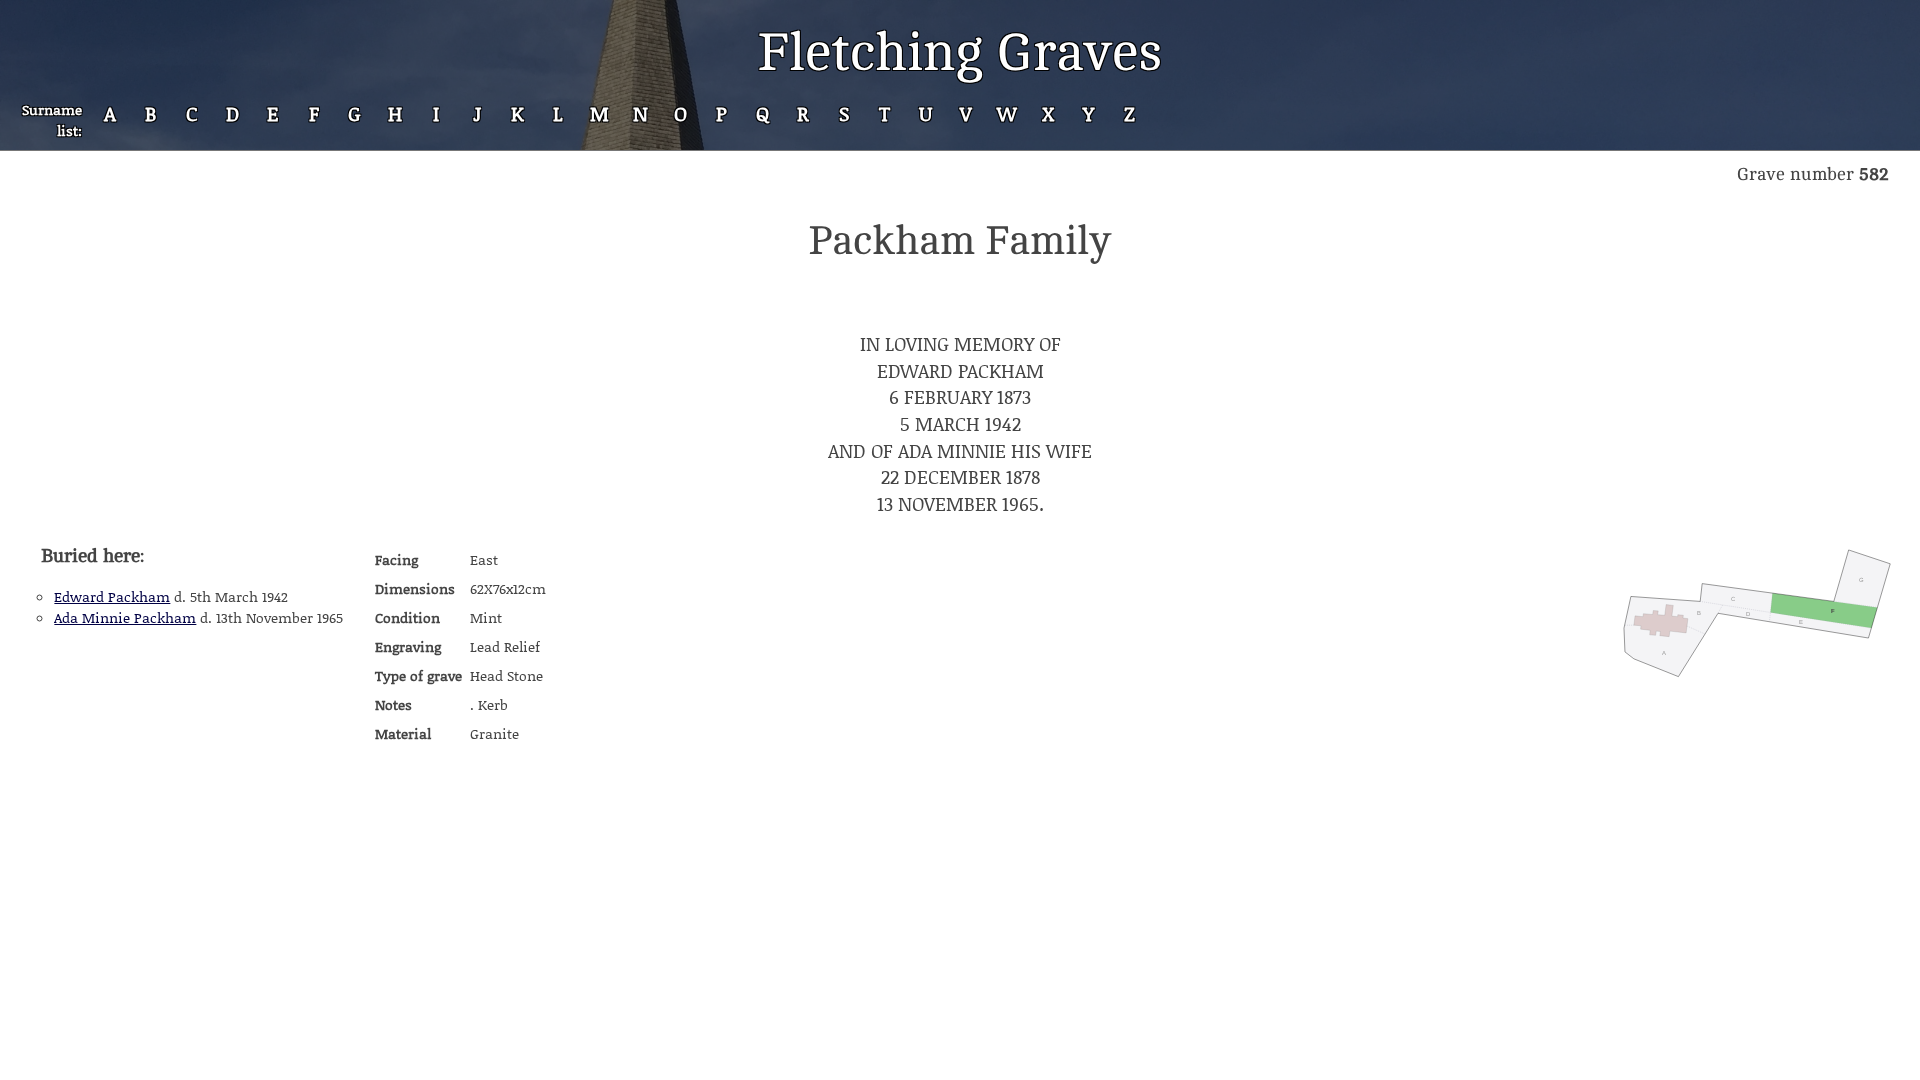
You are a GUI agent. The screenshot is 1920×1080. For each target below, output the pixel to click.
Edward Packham (112, 596)
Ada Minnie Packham (125, 617)
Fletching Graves (960, 52)
